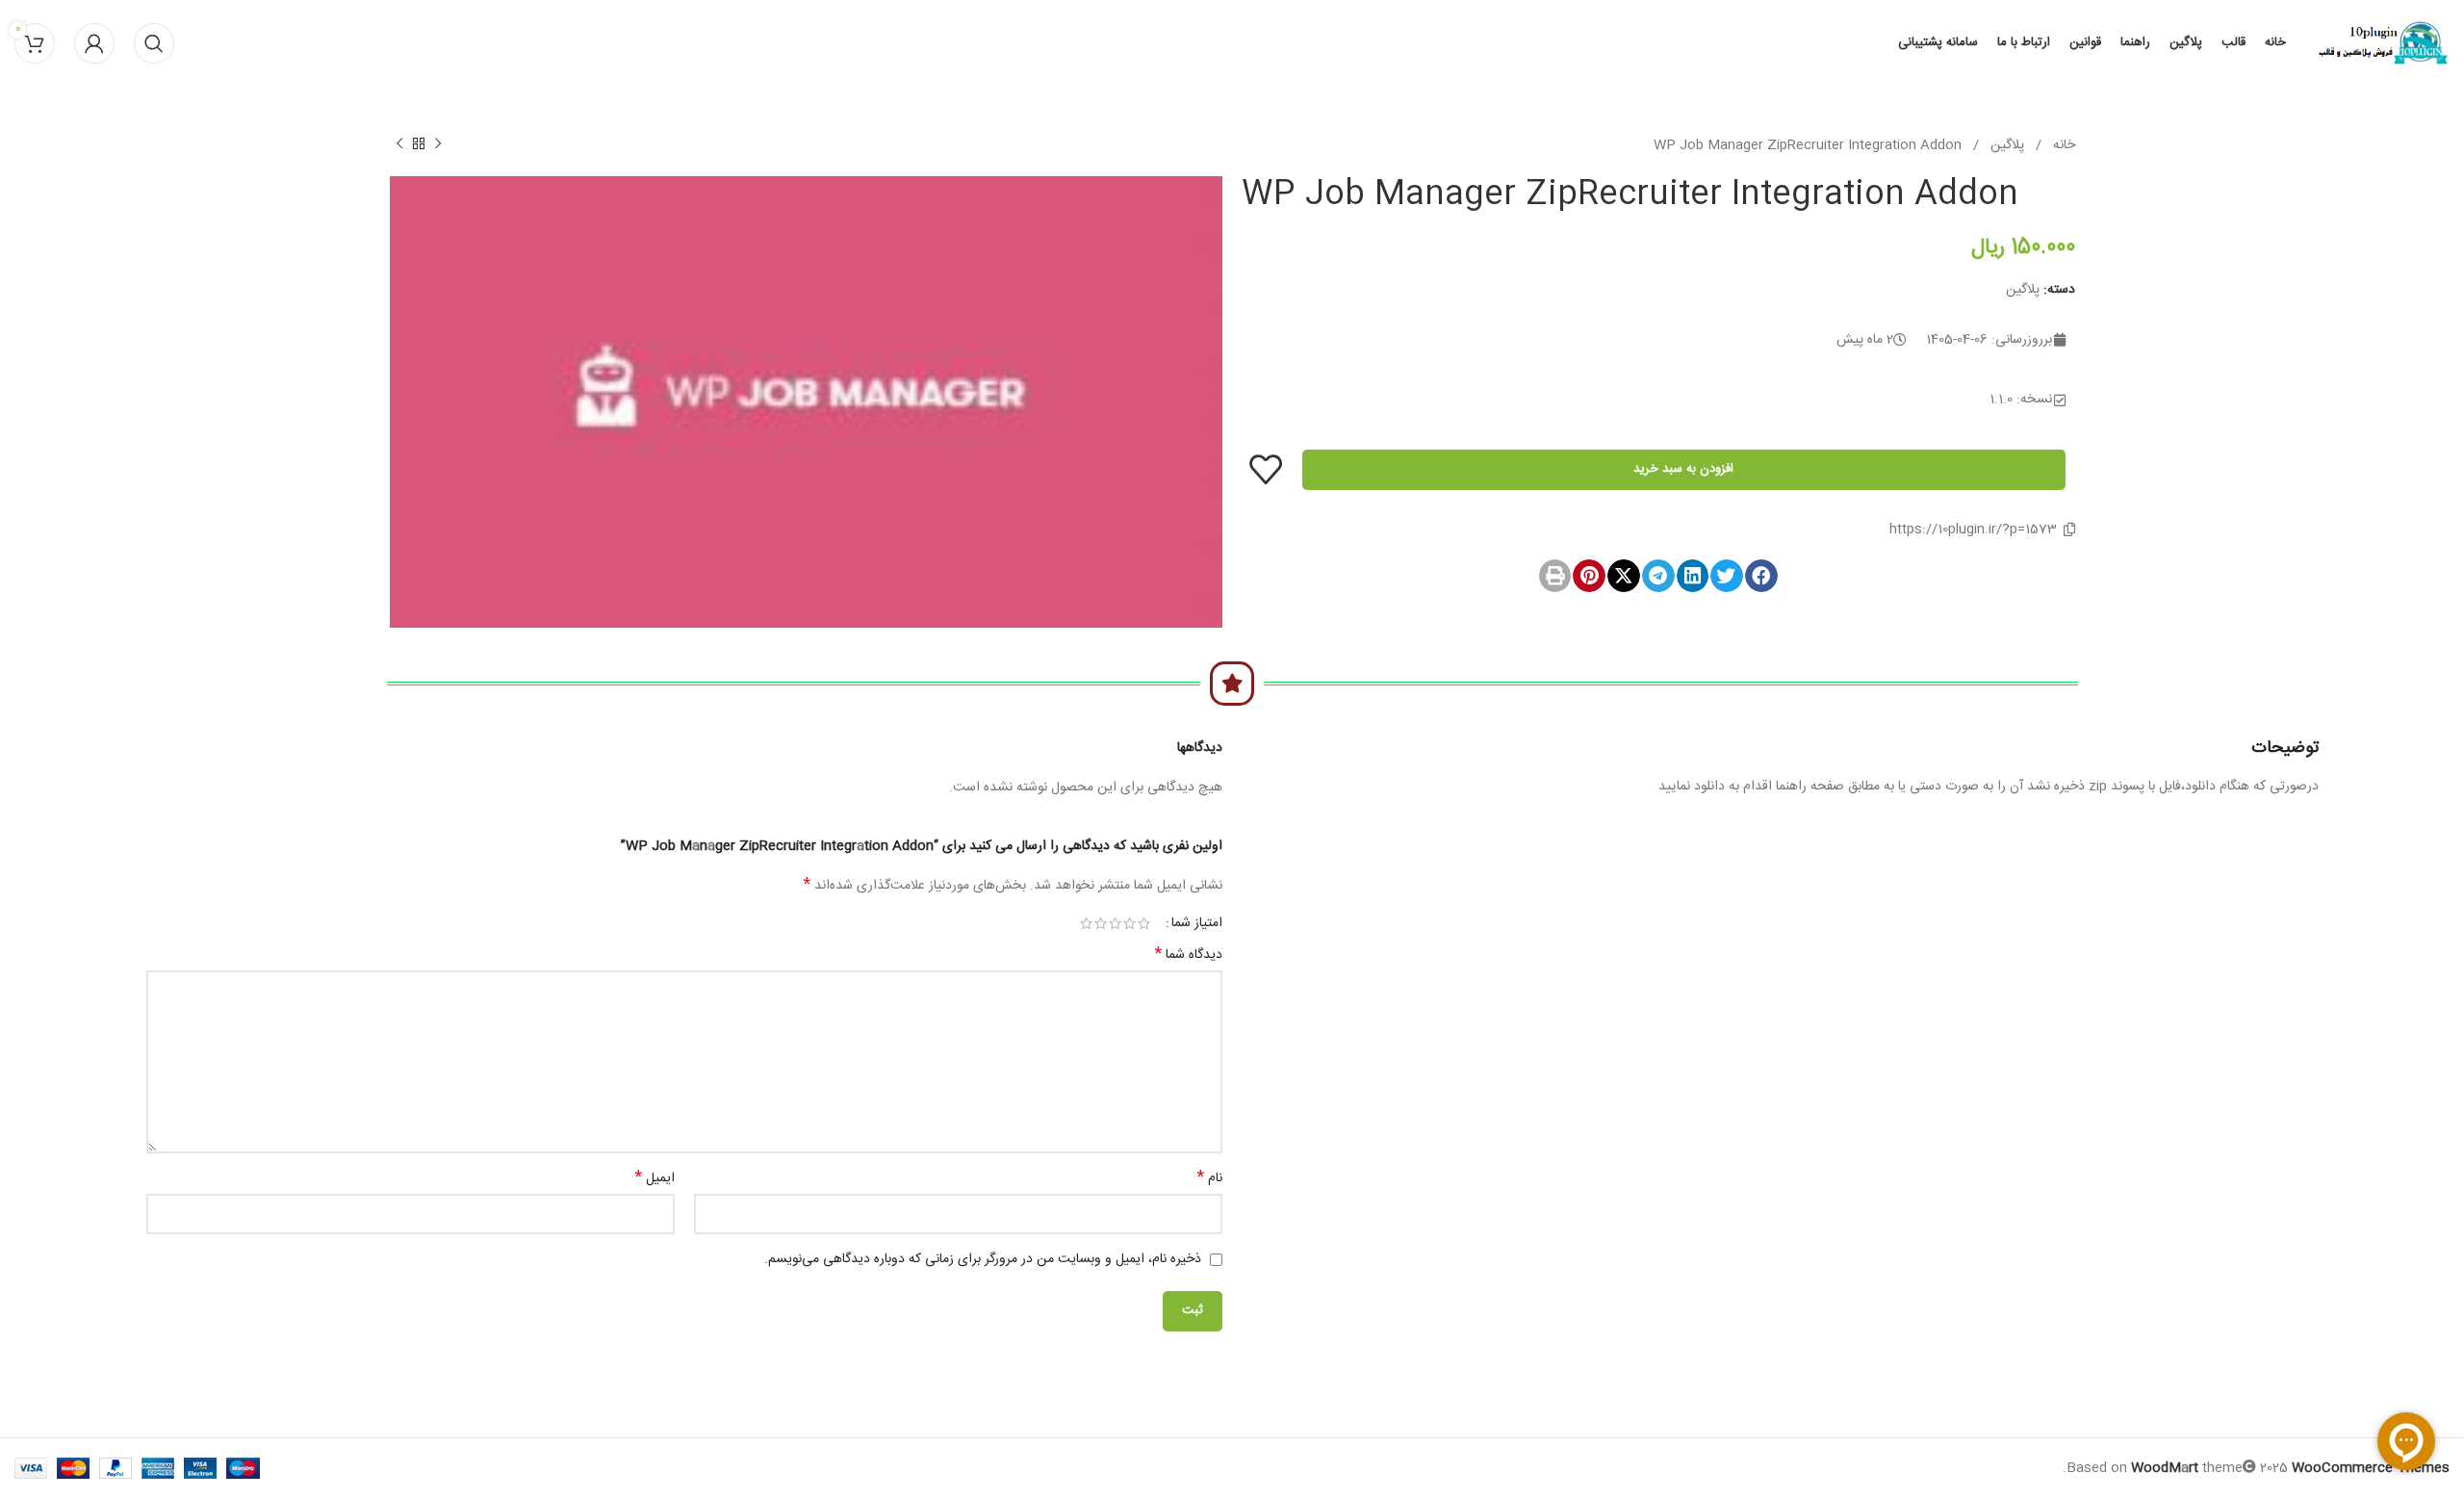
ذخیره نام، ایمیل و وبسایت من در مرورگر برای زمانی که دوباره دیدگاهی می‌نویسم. (983, 1259)
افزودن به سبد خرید (1683, 469)
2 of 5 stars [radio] (1129, 923)
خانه (2062, 145)
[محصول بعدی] (399, 144)
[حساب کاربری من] (94, 43)
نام (1210, 1178)
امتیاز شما (1197, 923)
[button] (1761, 576)
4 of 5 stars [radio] (1101, 923)
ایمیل (655, 1178)
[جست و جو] (154, 43)
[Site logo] (2377, 44)
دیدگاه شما (1189, 955)
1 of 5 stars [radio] (1144, 923)
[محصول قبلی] (438, 144)
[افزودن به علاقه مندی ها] (1266, 469)
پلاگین (2005, 145)
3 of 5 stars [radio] (1115, 923)
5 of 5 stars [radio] (1086, 923)
